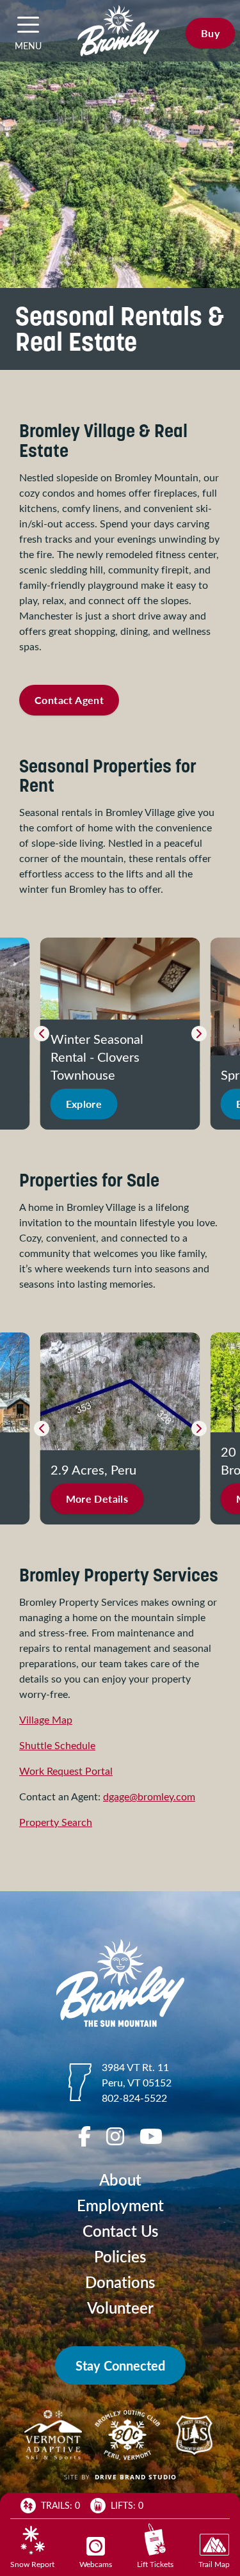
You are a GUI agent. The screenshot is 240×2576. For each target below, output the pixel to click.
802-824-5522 (134, 2098)
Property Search (56, 1822)
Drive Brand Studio (136, 2477)
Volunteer (120, 2308)
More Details (97, 1499)
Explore (84, 1104)
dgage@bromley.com (149, 1796)
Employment (120, 2205)
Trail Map (214, 2564)
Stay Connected (120, 2365)
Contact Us (120, 2231)
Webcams (96, 2564)
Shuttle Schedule (57, 1745)
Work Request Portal (66, 1771)
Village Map (46, 1719)
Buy (210, 33)
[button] (28, 24)
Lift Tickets (155, 2564)
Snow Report (32, 2564)
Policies (120, 2256)
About (120, 2180)
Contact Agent (69, 700)
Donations (120, 2282)
